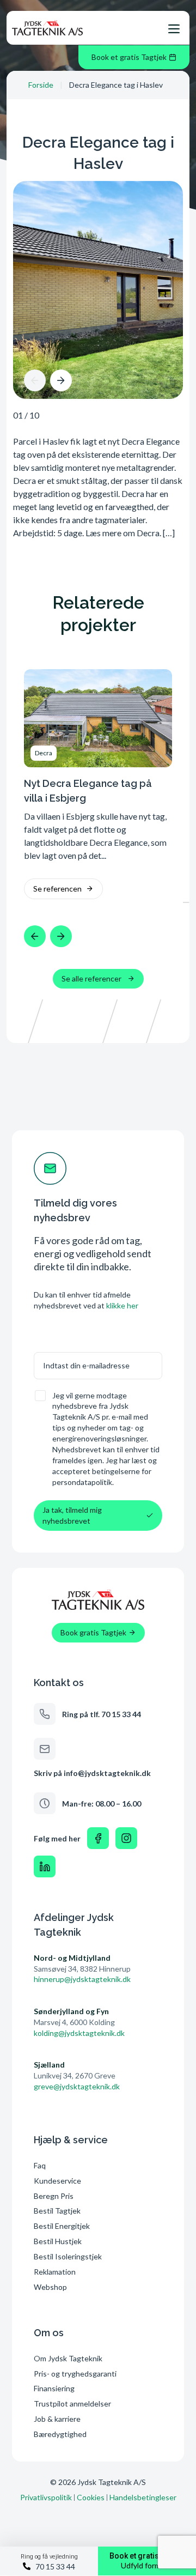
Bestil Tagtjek (57, 2211)
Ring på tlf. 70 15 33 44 (102, 1714)
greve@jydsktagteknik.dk (77, 2086)
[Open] (174, 29)
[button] (35, 380)
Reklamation (55, 2272)
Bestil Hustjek (58, 2241)
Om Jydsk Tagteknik (68, 2358)
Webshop (50, 2287)
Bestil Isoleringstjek (68, 2256)
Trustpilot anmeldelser (72, 2404)
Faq (40, 2165)
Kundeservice (57, 2181)
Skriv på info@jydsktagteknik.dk (92, 1773)
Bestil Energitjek (62, 2226)
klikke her (122, 1305)
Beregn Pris (54, 2196)
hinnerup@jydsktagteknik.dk (82, 1979)
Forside (41, 85)
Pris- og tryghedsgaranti (76, 2374)
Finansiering (54, 2388)
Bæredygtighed (60, 2434)
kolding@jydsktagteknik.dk (79, 2033)
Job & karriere (57, 2419)
